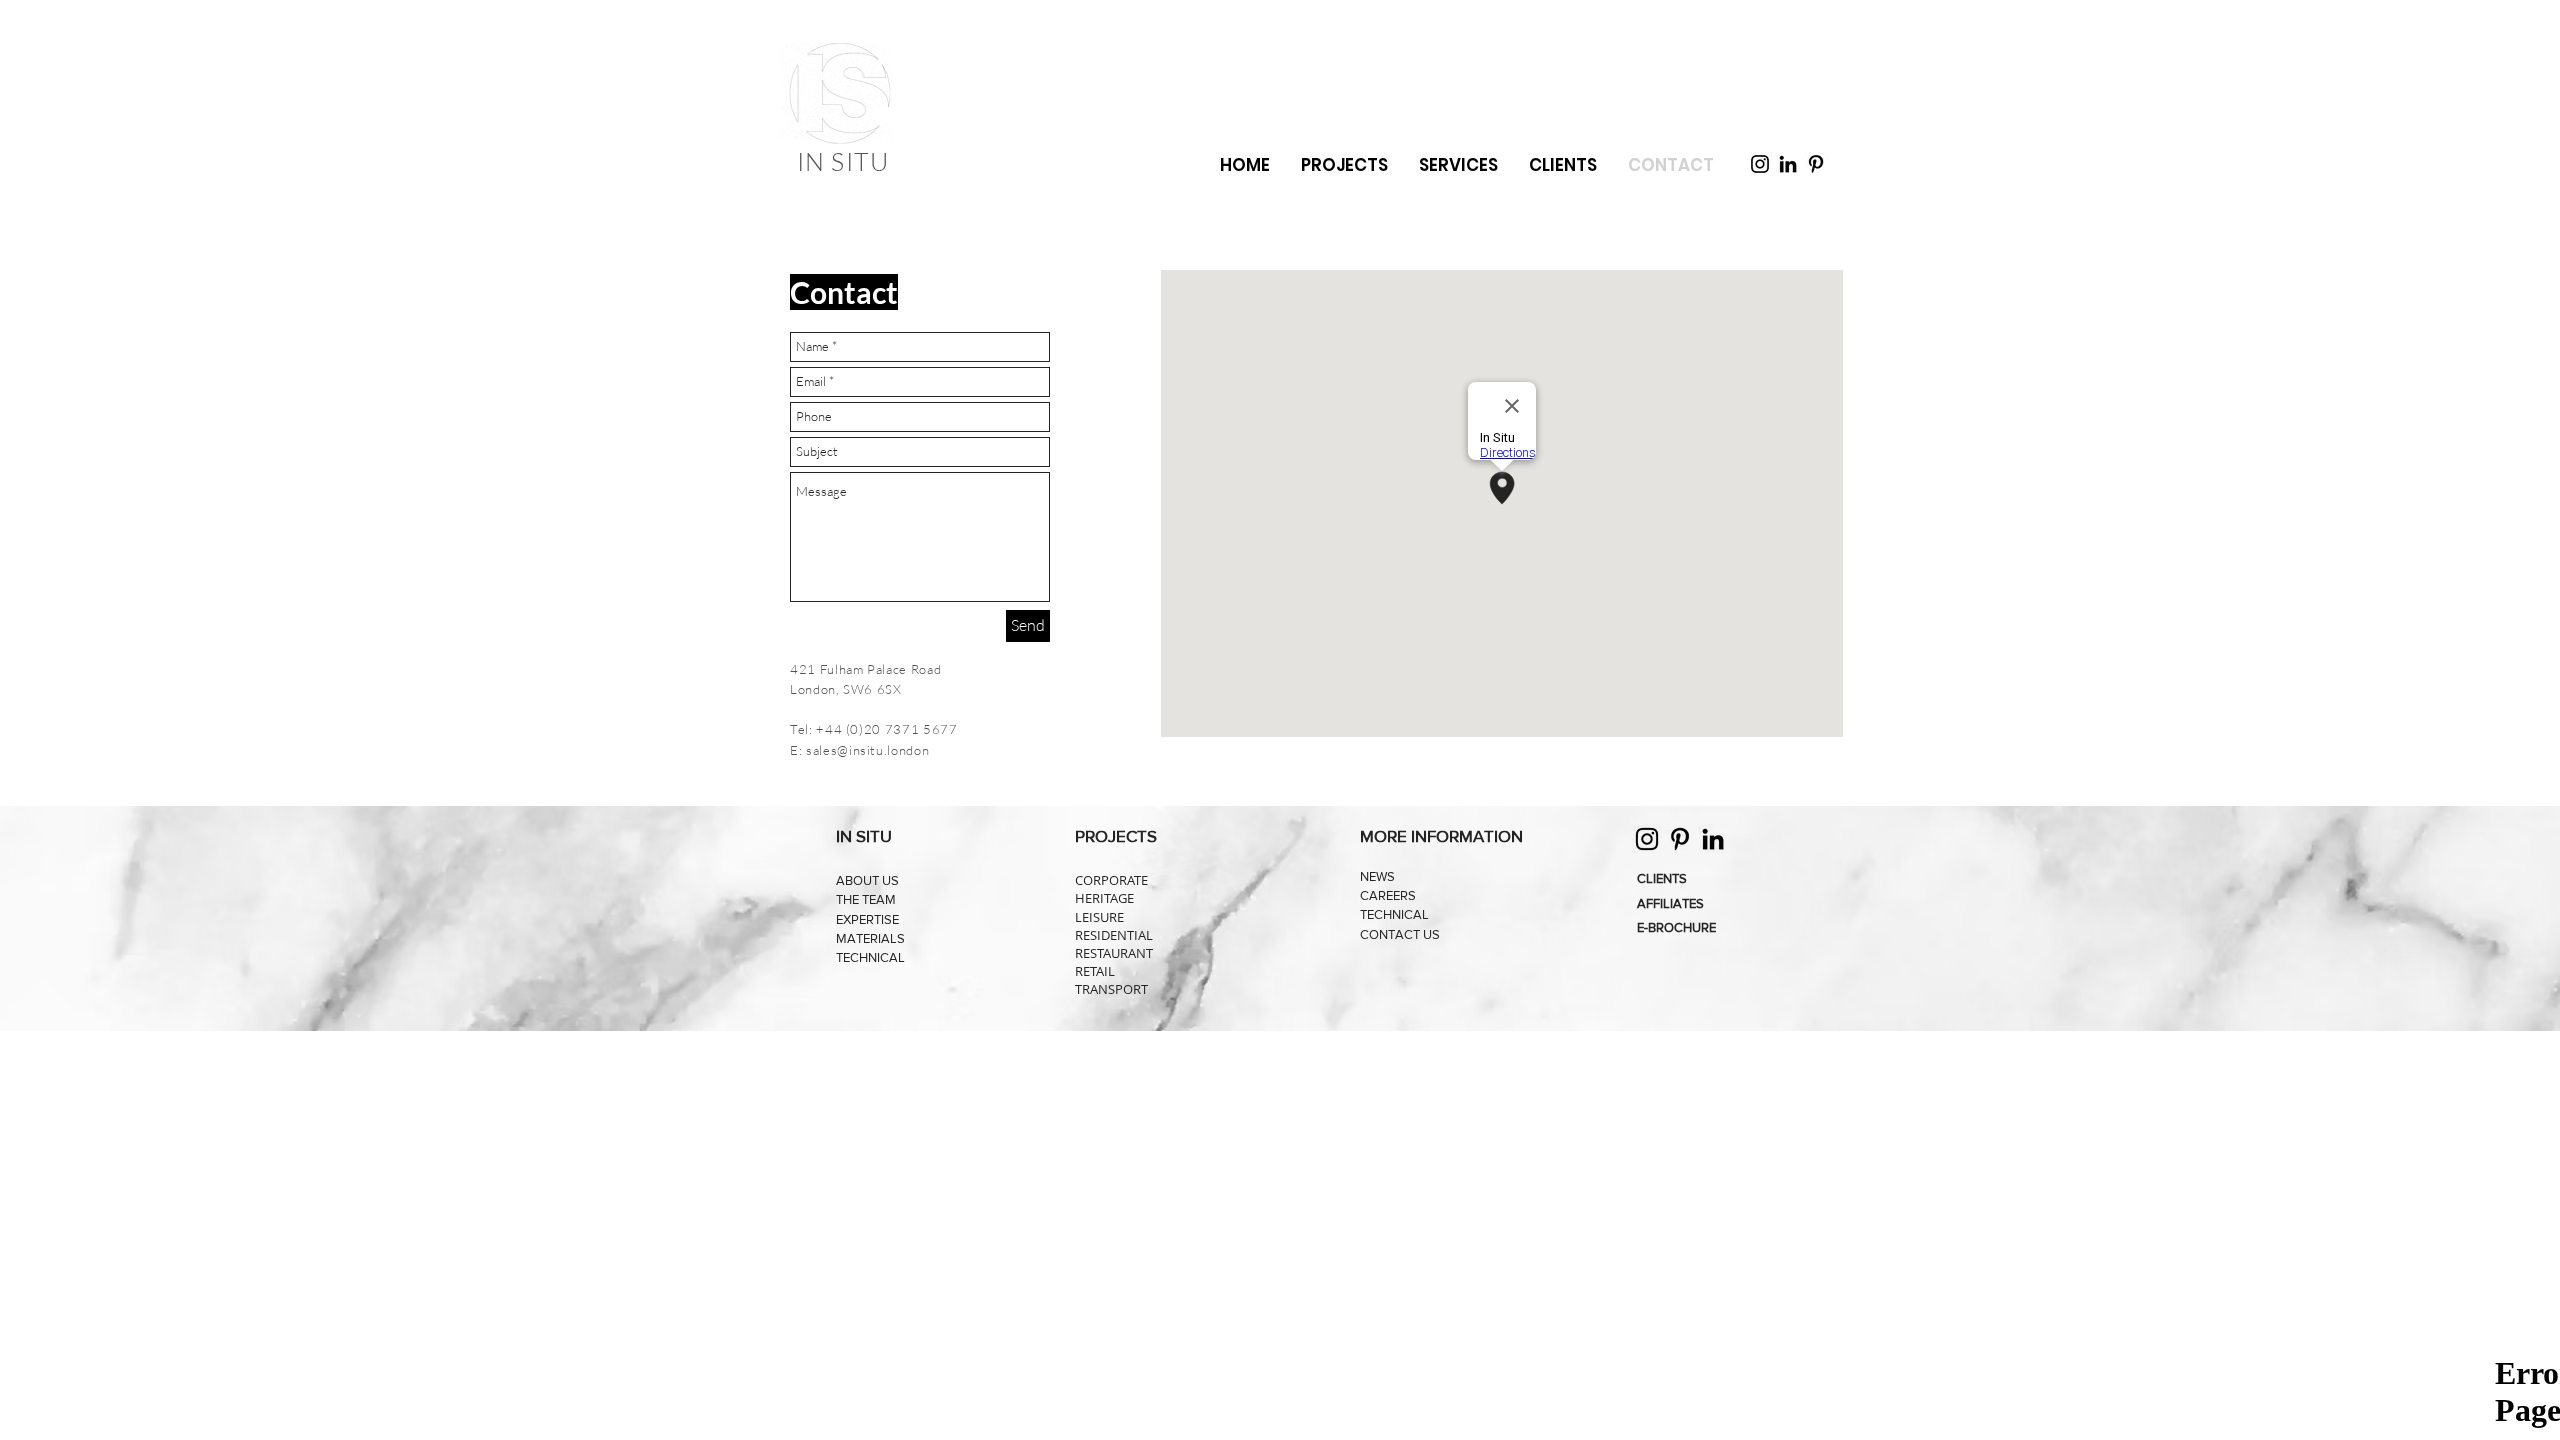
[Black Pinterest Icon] (1816, 164)
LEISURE (1099, 917)
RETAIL (1095, 971)
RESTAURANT (1114, 953)
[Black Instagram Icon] (1760, 164)
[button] (1458, 165)
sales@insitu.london (867, 750)
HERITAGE (1104, 898)
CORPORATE (1111, 880)
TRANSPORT (1111, 989)
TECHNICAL (870, 957)
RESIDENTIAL (1114, 935)
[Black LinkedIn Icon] (1788, 164)
